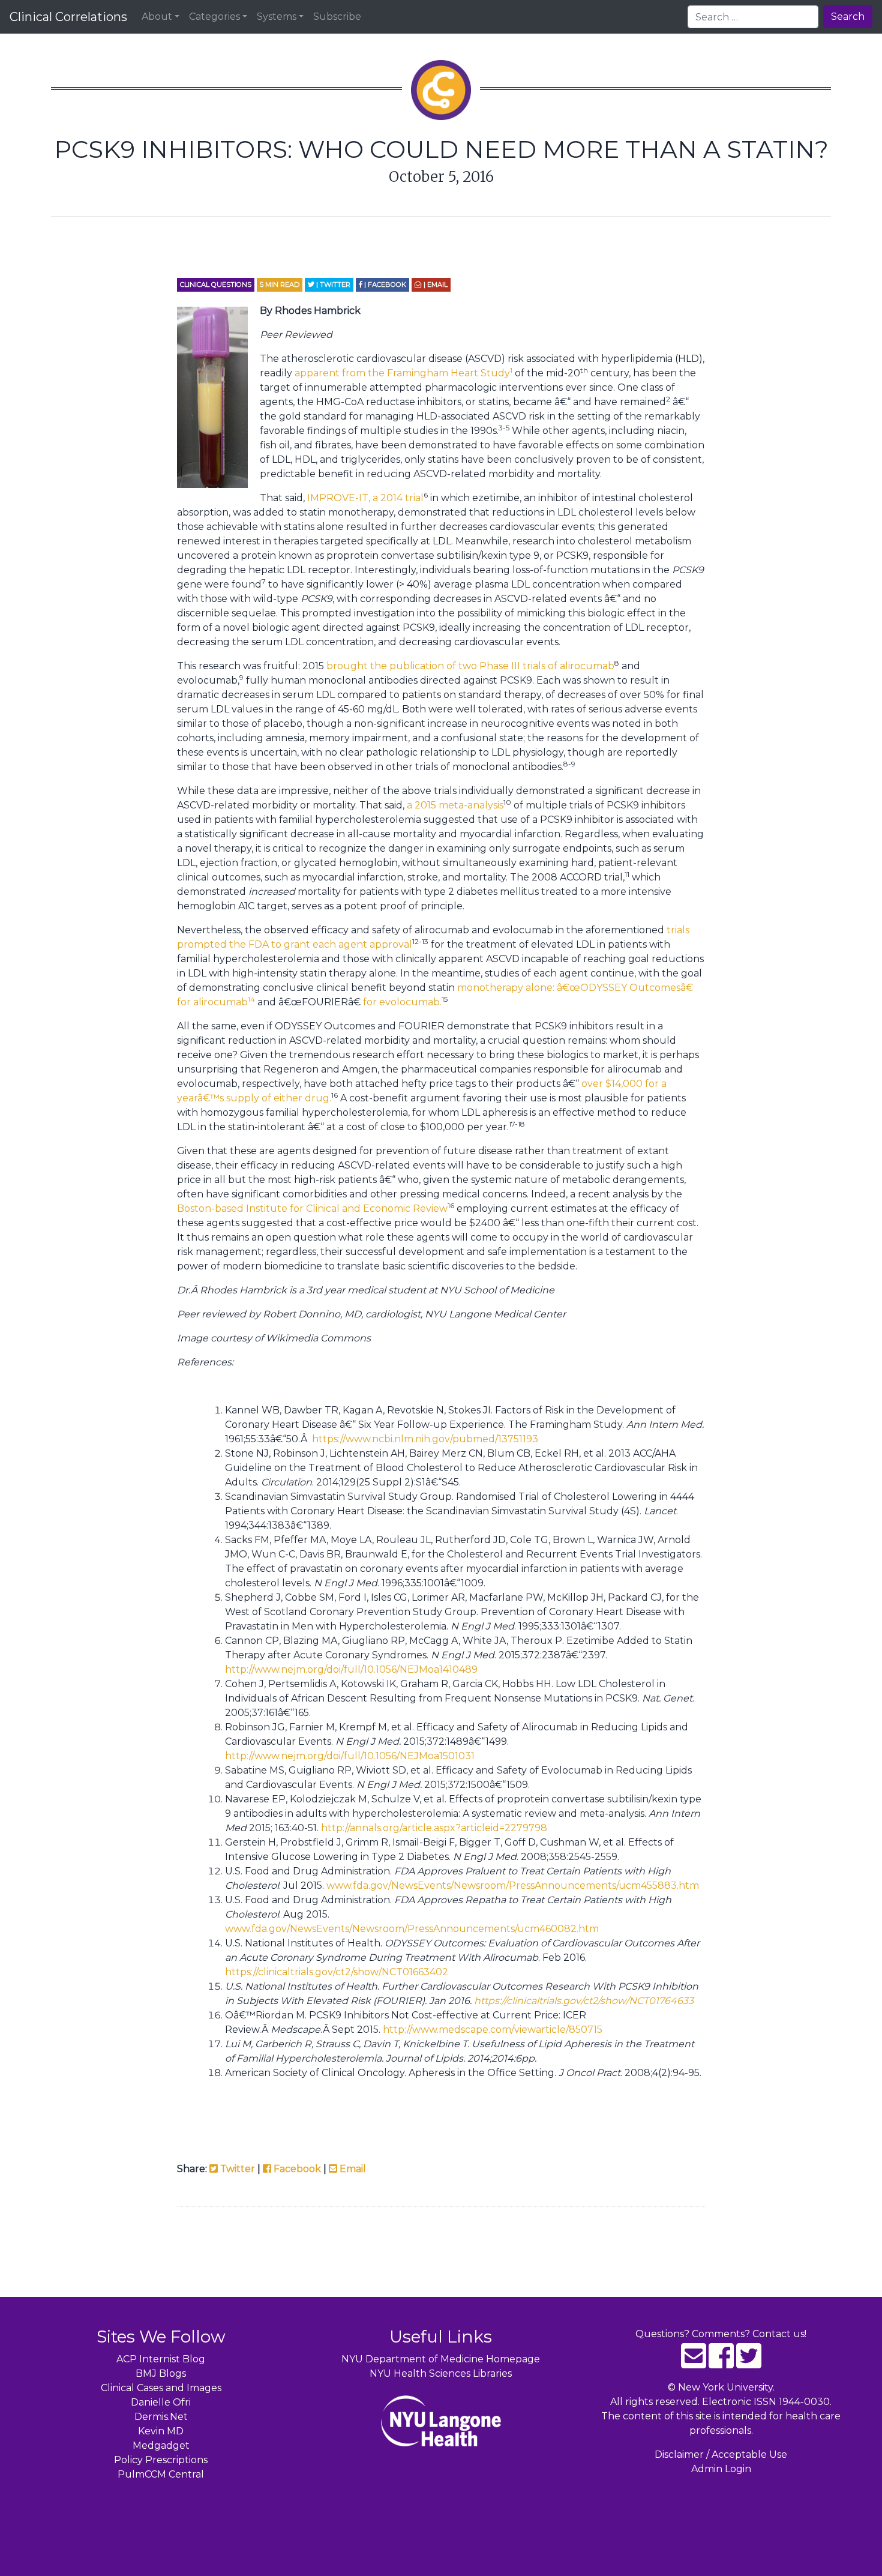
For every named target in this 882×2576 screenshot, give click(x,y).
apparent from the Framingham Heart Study (403, 373)
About (157, 17)
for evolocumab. (402, 1002)
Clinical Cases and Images (161, 2388)
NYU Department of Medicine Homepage (441, 2359)
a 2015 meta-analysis (455, 805)
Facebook (296, 2169)
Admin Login (721, 2469)
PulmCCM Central (161, 2474)
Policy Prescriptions (161, 2460)
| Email (435, 284)
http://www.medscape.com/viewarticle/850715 (493, 2030)
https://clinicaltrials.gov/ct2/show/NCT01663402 (337, 1972)
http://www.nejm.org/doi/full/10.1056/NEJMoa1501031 (350, 1756)
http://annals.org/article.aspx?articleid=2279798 (434, 1828)
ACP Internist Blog (161, 2359)
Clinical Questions (216, 284)
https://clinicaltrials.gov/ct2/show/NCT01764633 (584, 2001)
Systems (277, 17)
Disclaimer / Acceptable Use (721, 2454)
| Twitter (332, 284)
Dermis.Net (161, 2417)
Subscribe (337, 17)
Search (848, 17)
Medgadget (161, 2445)
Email (352, 2169)
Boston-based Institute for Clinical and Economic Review (312, 1208)
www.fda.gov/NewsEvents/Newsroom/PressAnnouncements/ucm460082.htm (412, 1929)
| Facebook (384, 284)
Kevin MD (161, 2431)
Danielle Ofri (161, 2402)
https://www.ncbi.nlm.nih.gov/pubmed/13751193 (425, 1439)
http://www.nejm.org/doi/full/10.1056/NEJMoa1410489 (351, 1669)
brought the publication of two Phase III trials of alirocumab (470, 666)
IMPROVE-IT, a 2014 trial (365, 498)
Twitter (236, 2169)
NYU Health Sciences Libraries (441, 2373)
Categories (214, 17)
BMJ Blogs (161, 2373)
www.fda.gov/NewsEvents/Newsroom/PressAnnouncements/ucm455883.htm (513, 1885)
